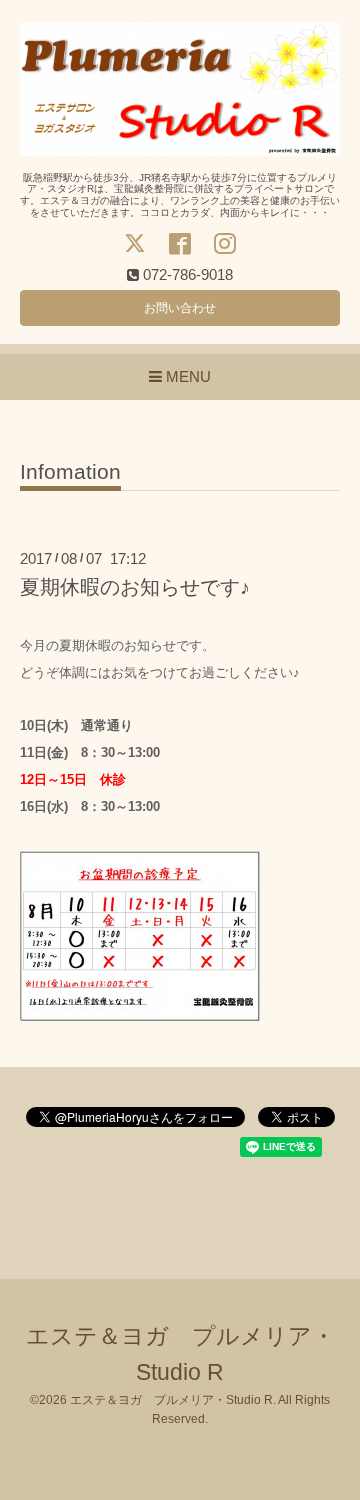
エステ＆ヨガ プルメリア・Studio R (171, 1400)
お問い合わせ (180, 308)
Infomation (70, 472)
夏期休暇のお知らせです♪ (135, 587)
